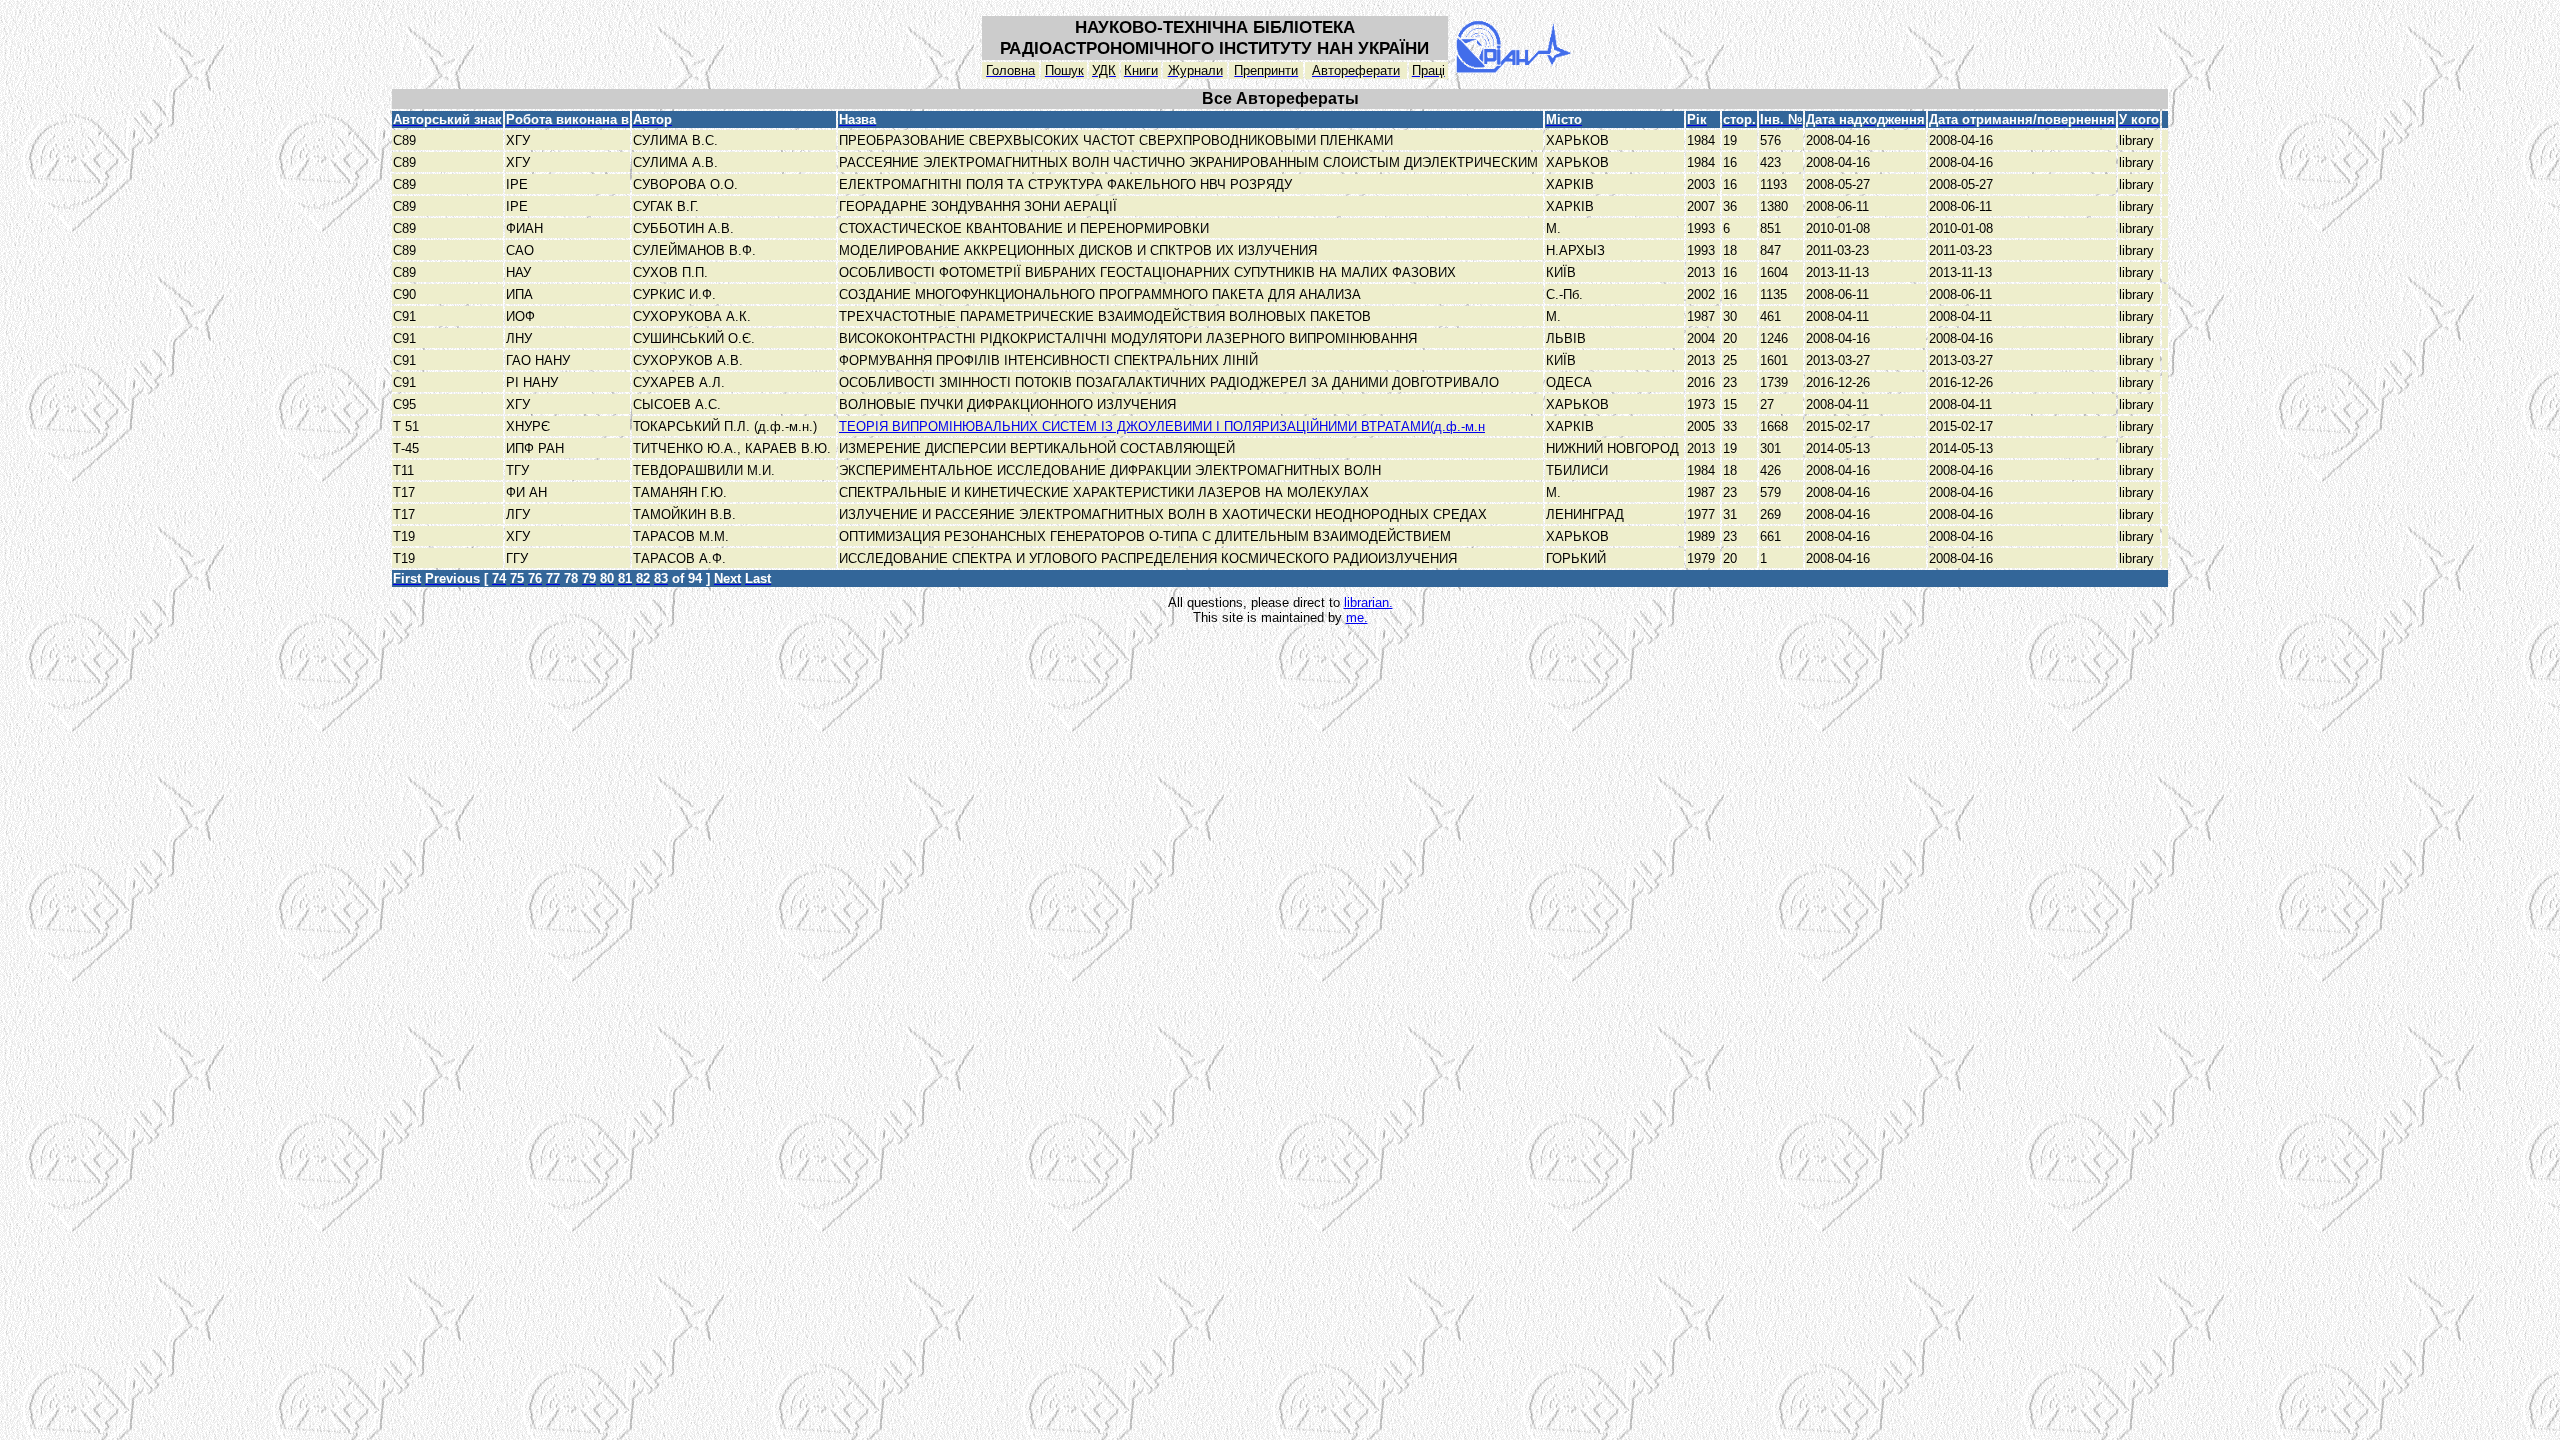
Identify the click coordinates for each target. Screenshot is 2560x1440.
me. (1357, 617)
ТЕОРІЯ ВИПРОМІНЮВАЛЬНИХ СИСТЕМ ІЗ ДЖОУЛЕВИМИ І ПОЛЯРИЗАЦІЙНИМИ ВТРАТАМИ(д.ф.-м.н (1162, 426)
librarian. (1368, 602)
